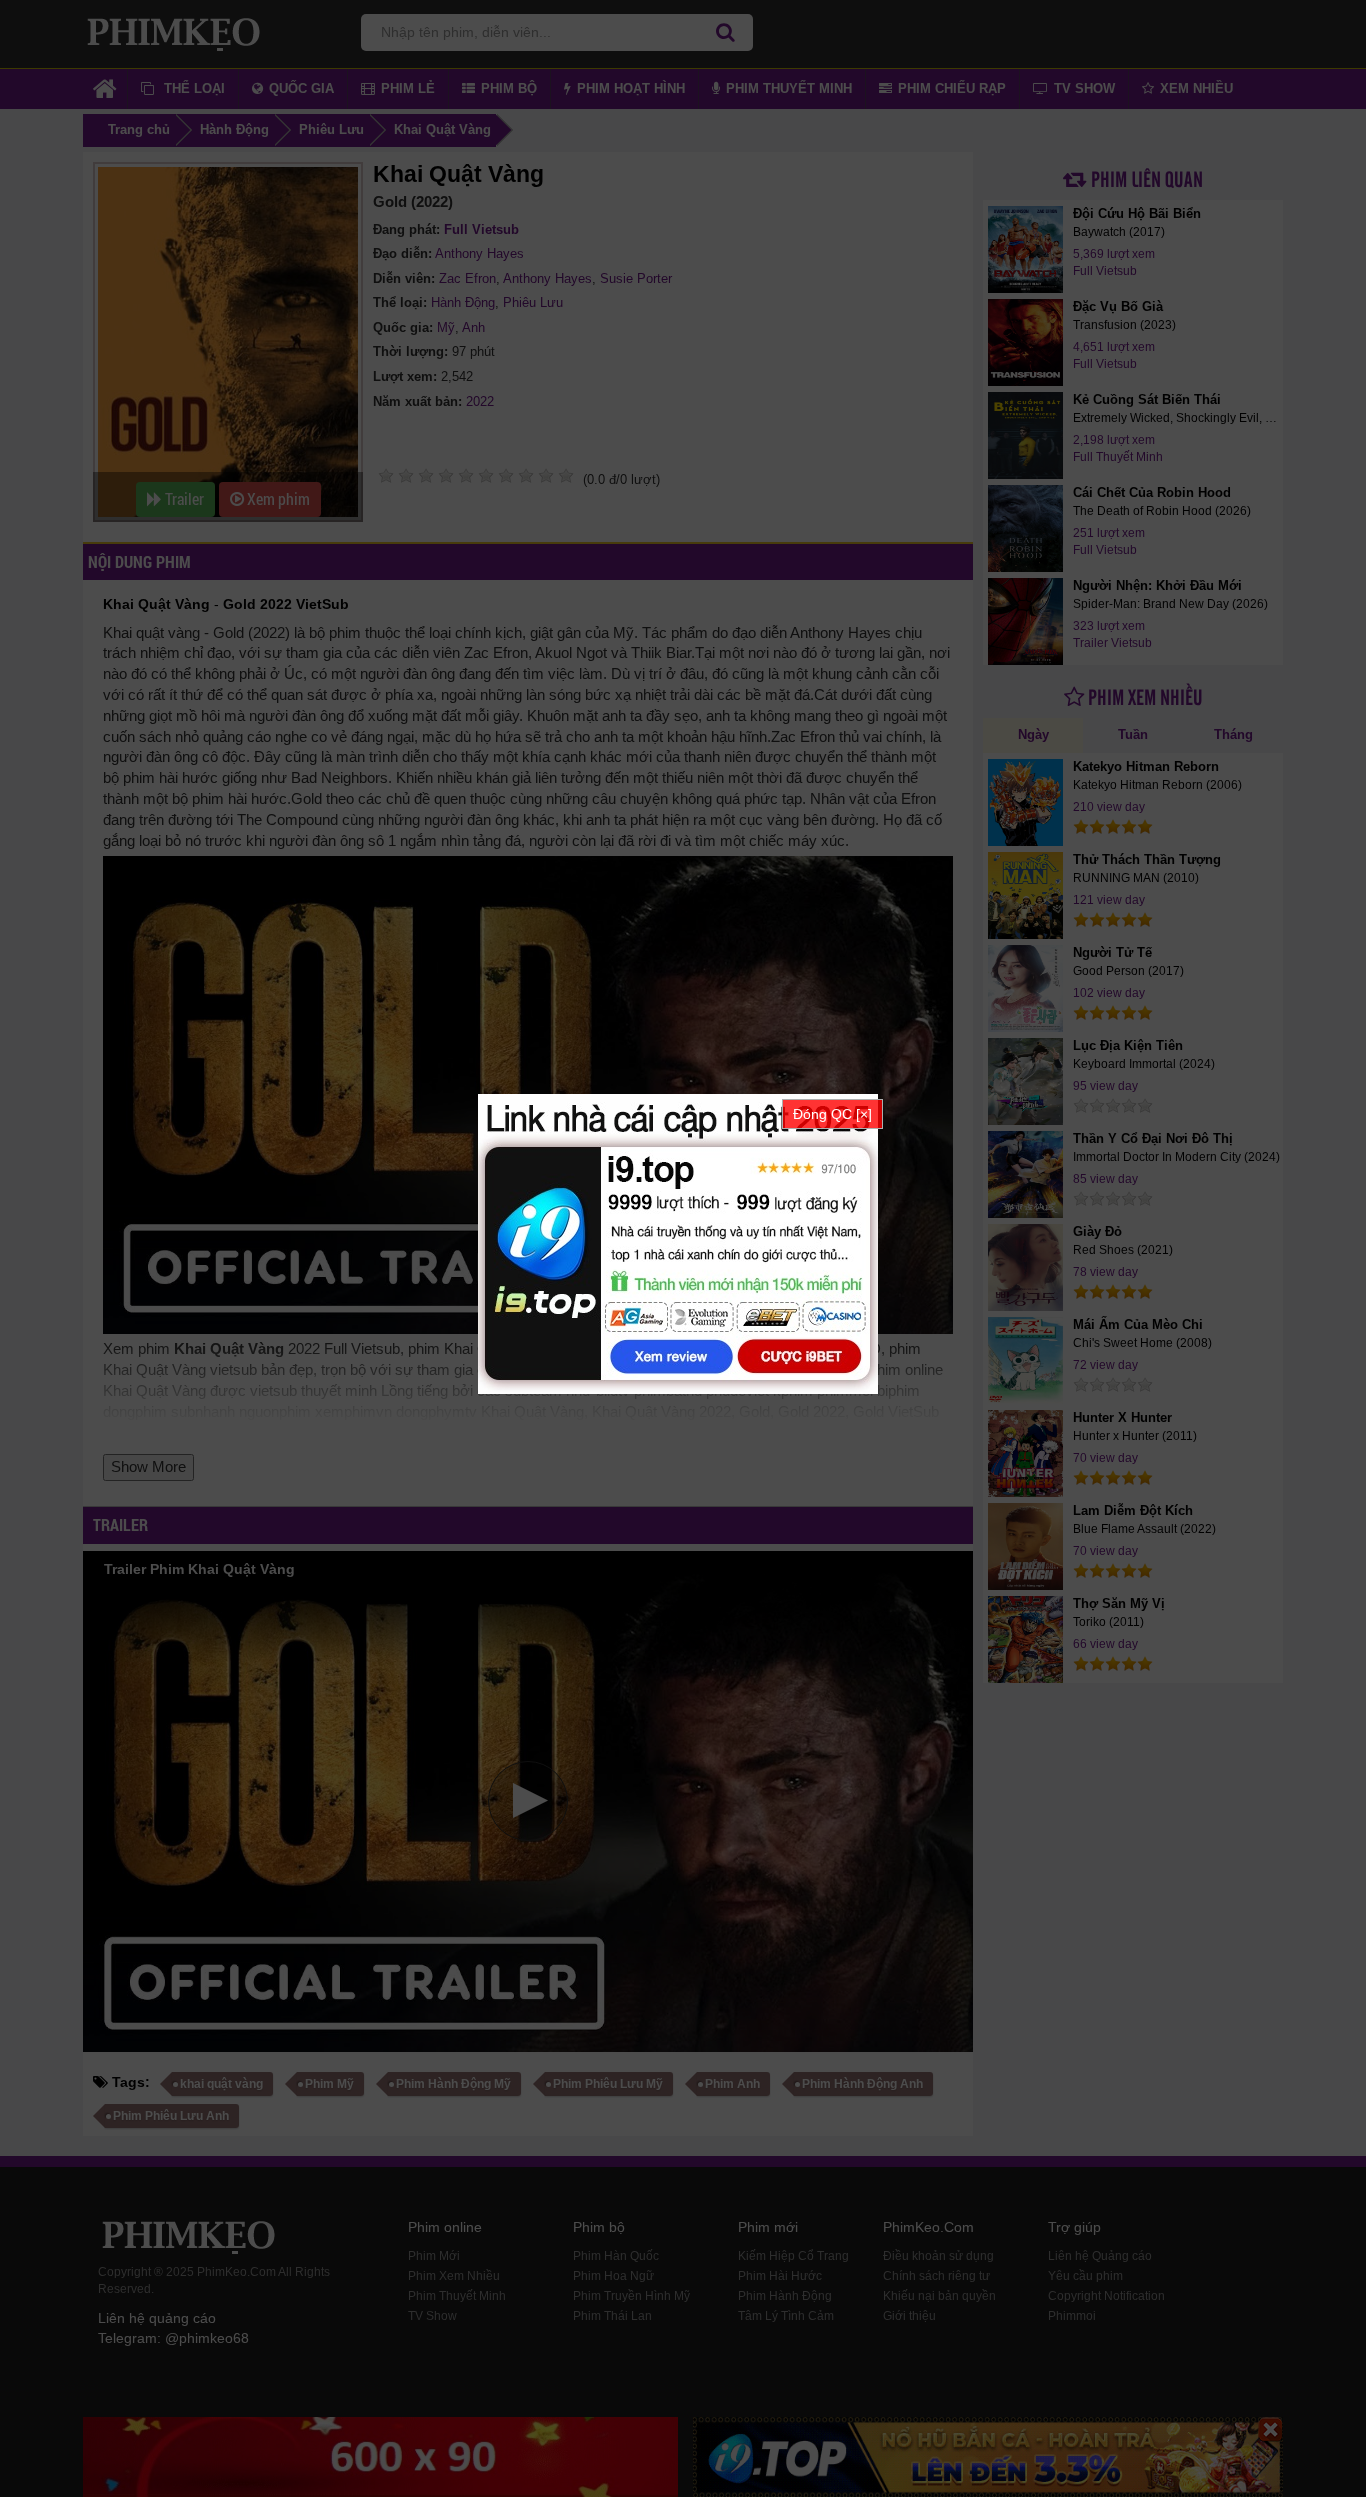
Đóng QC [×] (832, 1114)
